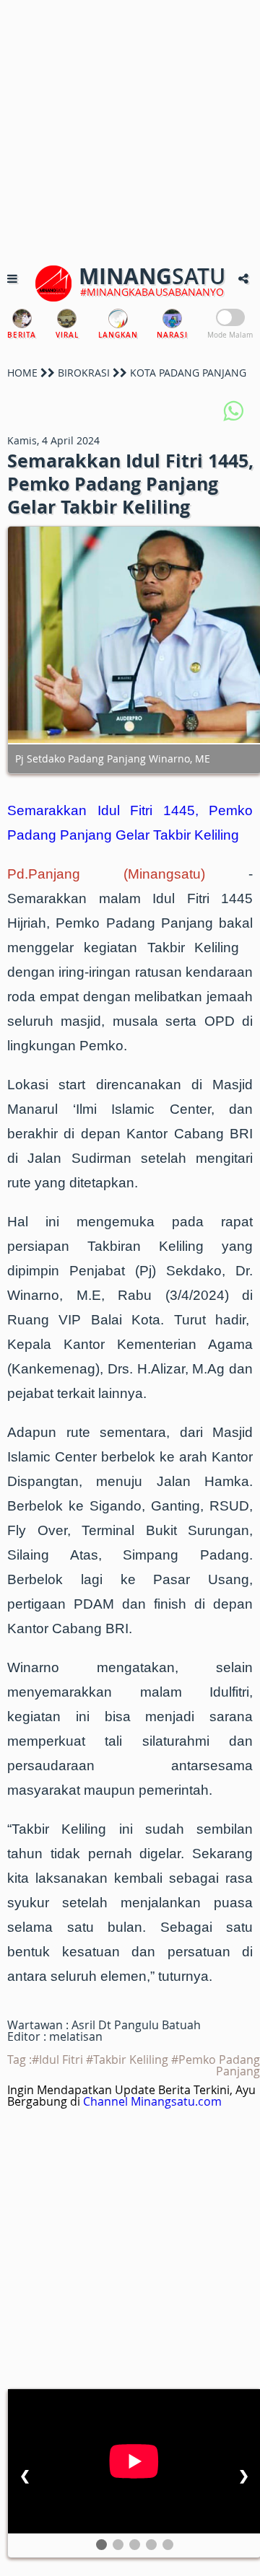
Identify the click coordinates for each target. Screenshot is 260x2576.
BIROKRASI (84, 373)
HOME (22, 373)
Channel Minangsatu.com (152, 2101)
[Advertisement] (130, 130)
